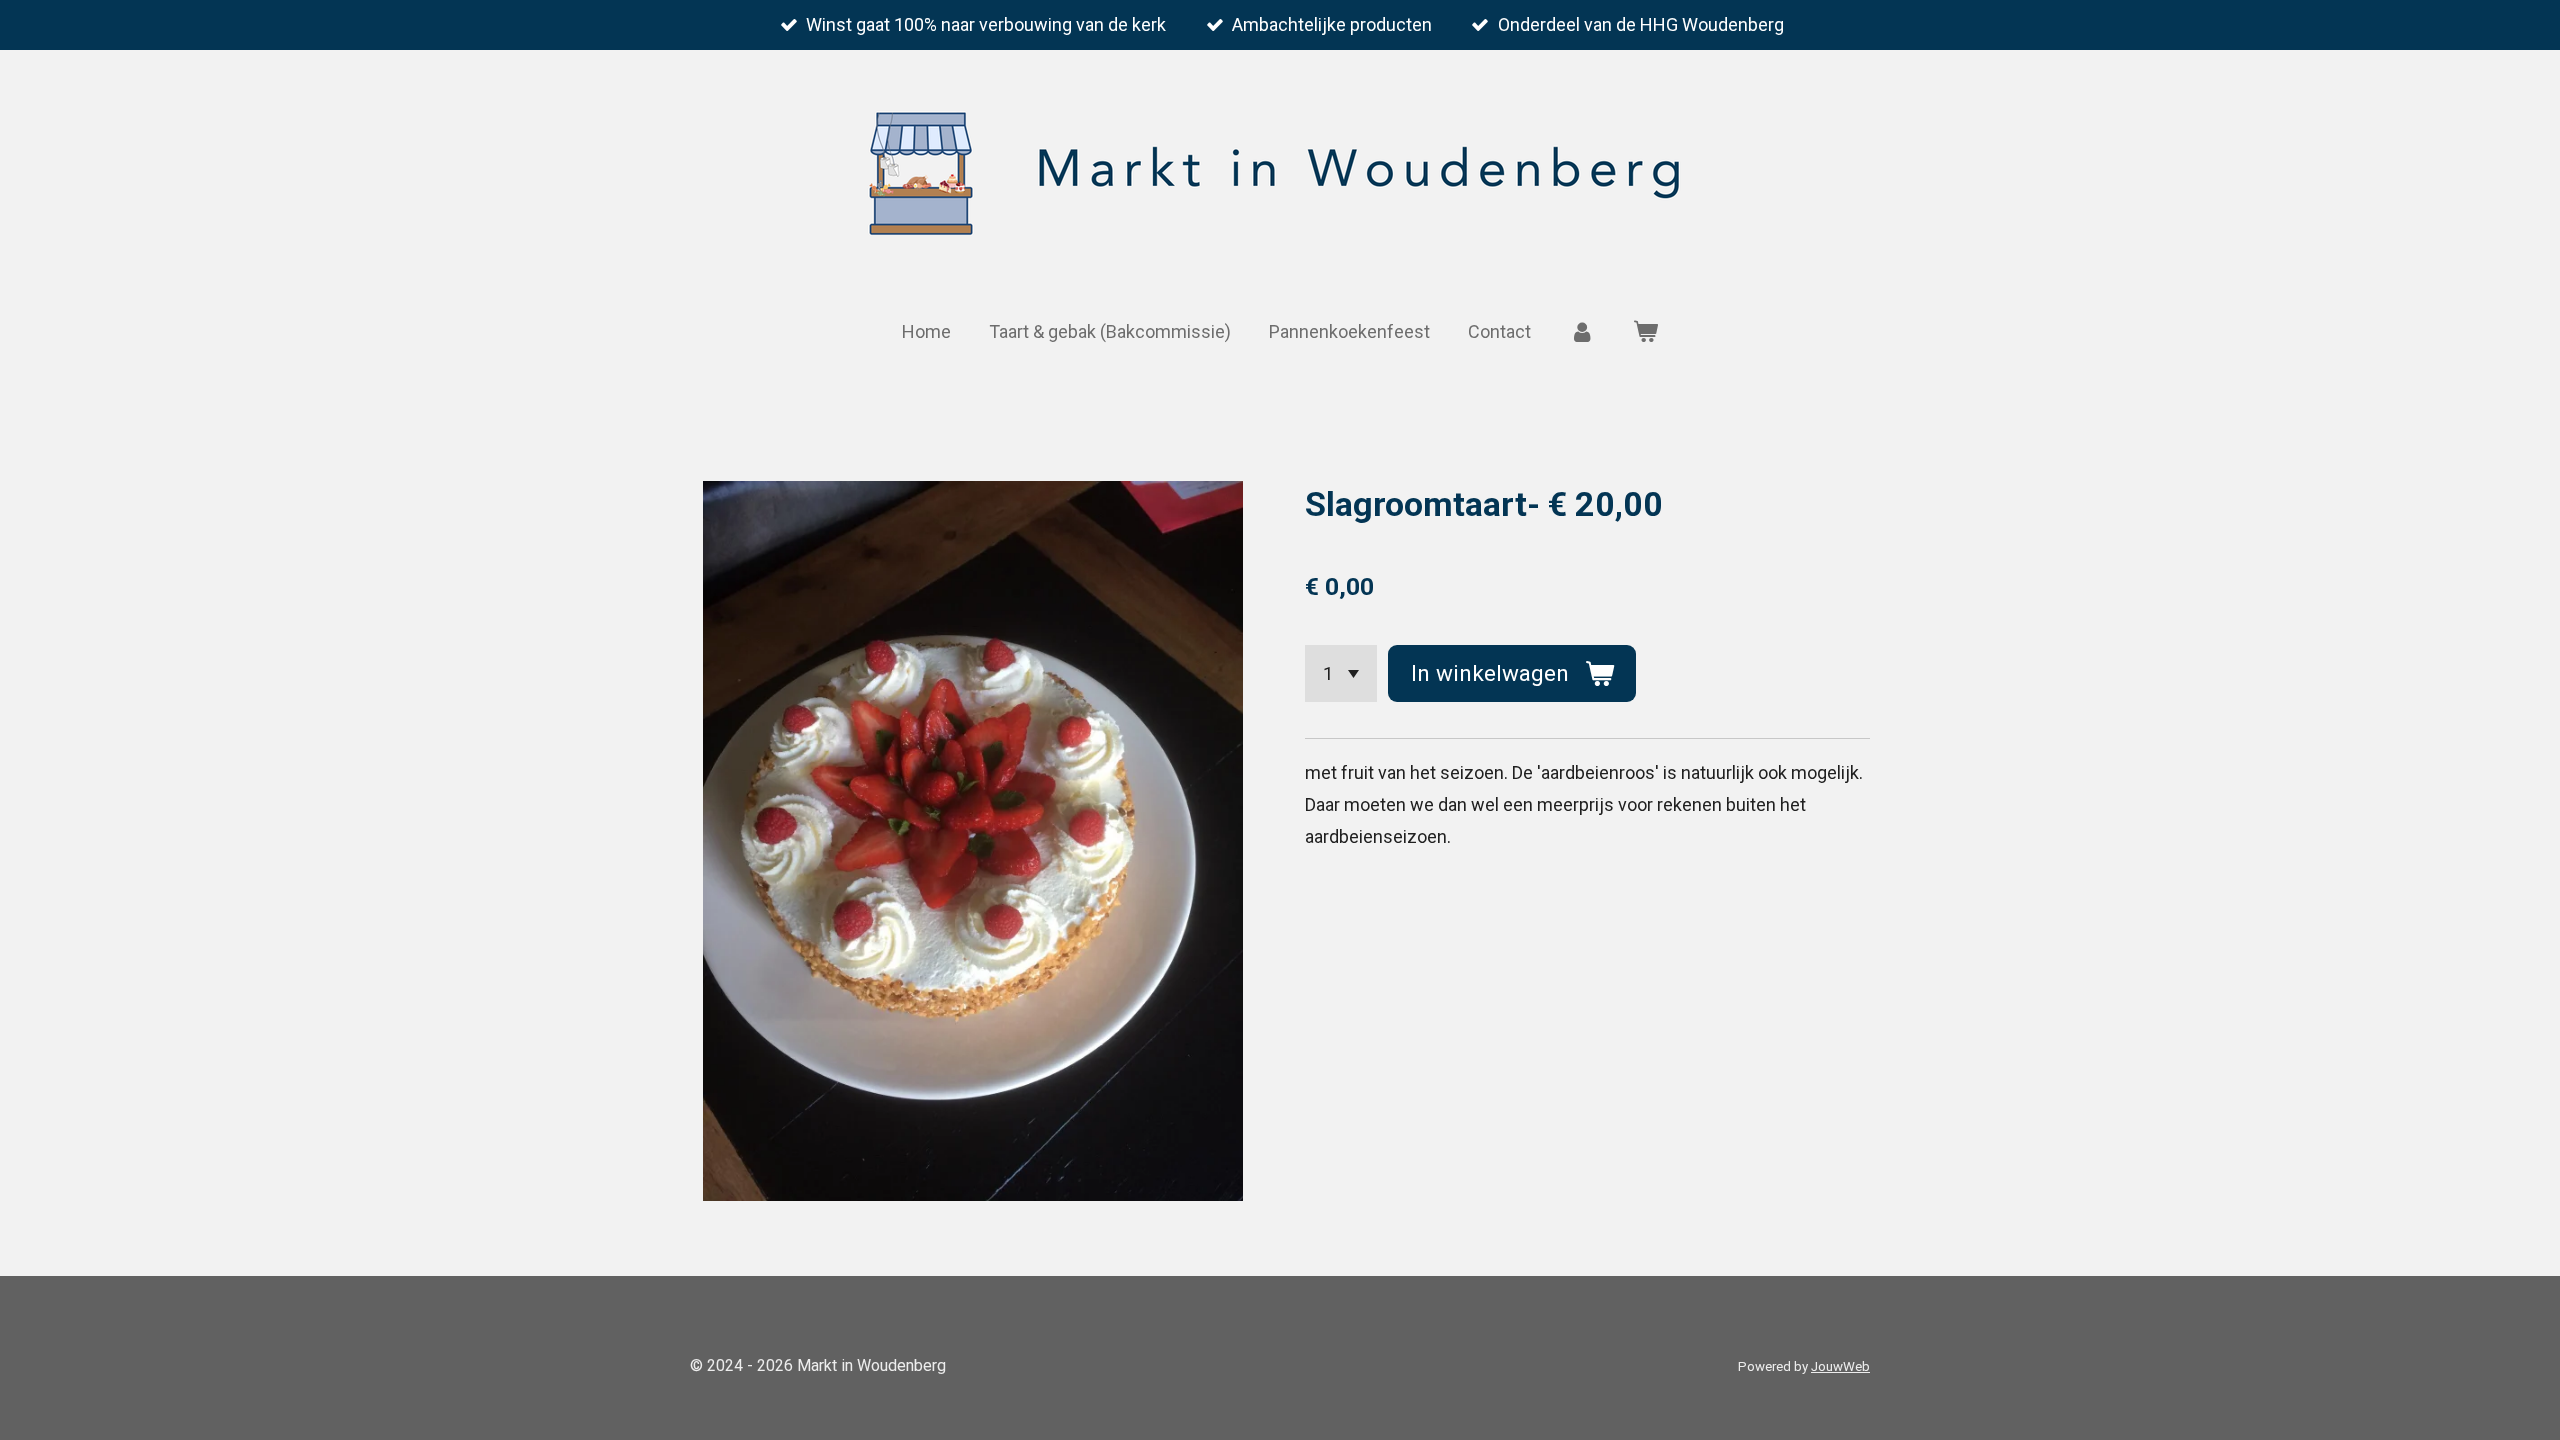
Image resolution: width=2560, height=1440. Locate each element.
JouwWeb (1840, 1366)
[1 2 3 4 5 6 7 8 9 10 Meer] (1341, 673)
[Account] (1581, 332)
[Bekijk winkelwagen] (1645, 332)
